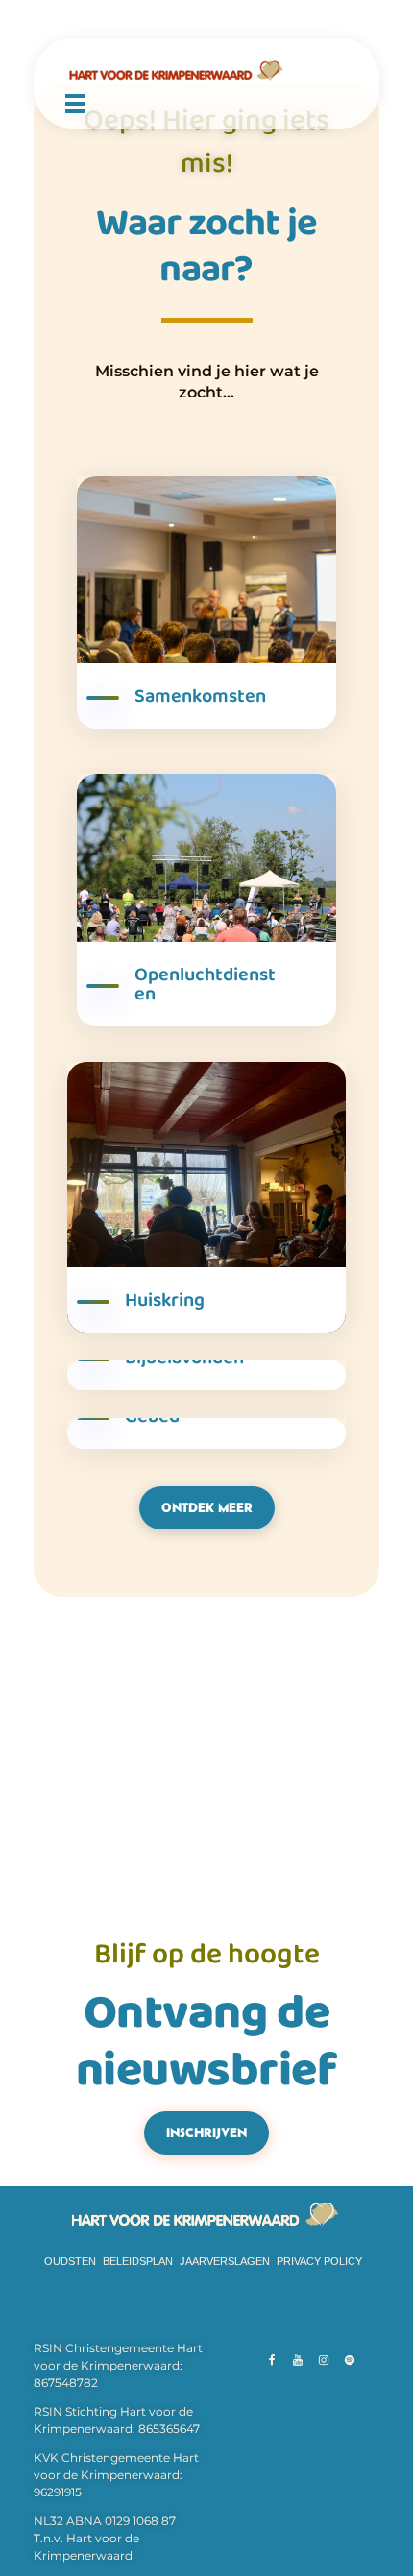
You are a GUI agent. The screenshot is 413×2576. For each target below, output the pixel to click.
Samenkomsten (200, 696)
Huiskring (165, 1300)
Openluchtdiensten (205, 984)
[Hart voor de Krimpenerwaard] (206, 71)
